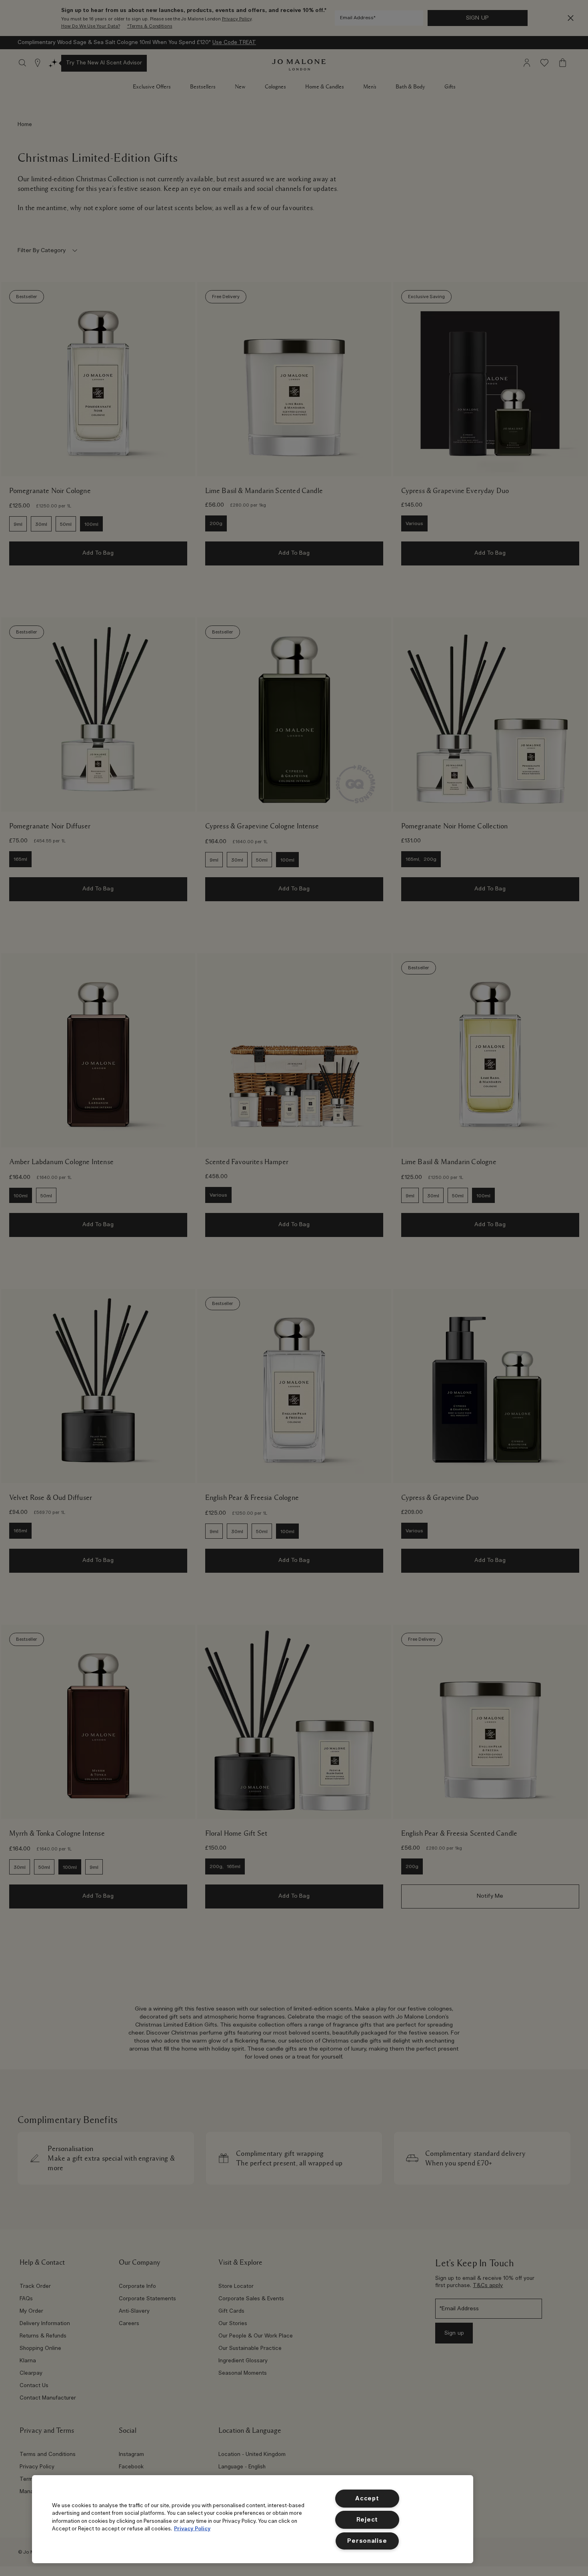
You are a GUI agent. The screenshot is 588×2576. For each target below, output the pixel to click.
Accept (367, 2499)
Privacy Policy (192, 2528)
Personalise (367, 2541)
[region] (253, 2519)
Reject (367, 2520)
